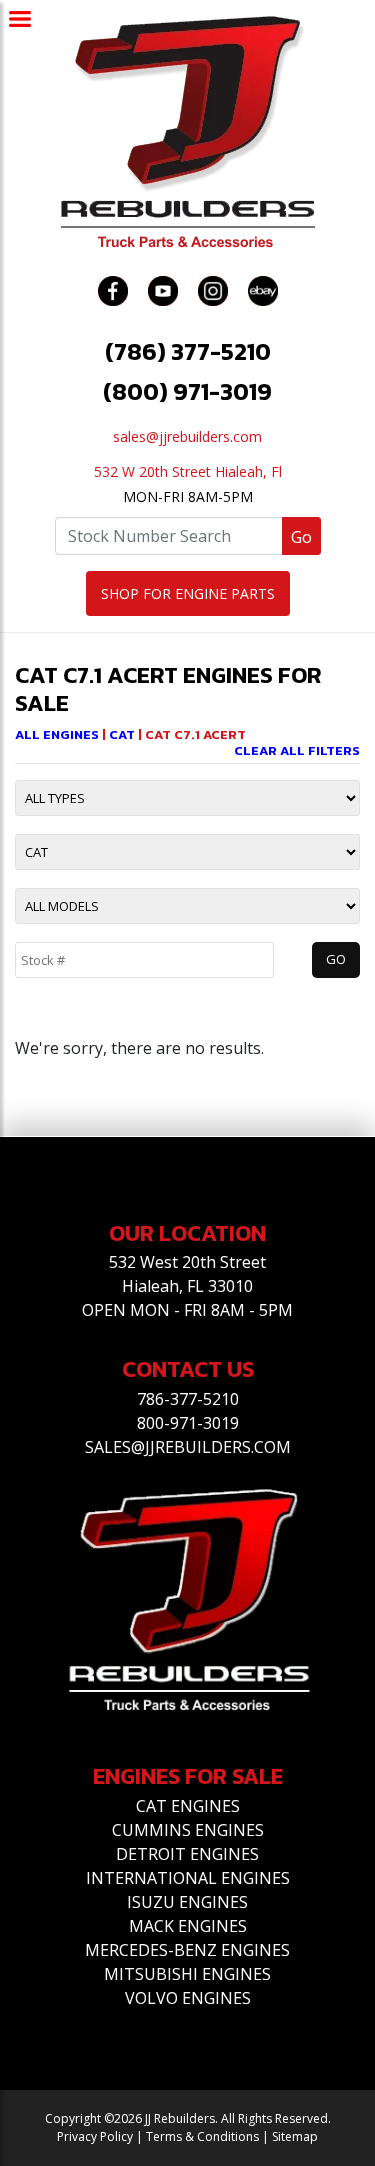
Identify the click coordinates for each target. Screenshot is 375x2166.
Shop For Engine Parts (188, 593)
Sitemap (295, 2136)
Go (301, 537)
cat (123, 734)
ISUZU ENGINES (187, 1902)
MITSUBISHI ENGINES (187, 1974)
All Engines (57, 734)
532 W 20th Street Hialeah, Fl (188, 471)
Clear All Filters (297, 750)
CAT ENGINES (188, 1806)
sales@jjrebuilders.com (187, 436)
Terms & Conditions (202, 2136)
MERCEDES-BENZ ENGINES (187, 1950)
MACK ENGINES (188, 1926)
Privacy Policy (95, 2136)
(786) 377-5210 (188, 351)
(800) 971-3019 (187, 391)
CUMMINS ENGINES (188, 1830)
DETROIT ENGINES (187, 1854)
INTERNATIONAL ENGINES (188, 1878)
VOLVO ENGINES (188, 1998)
